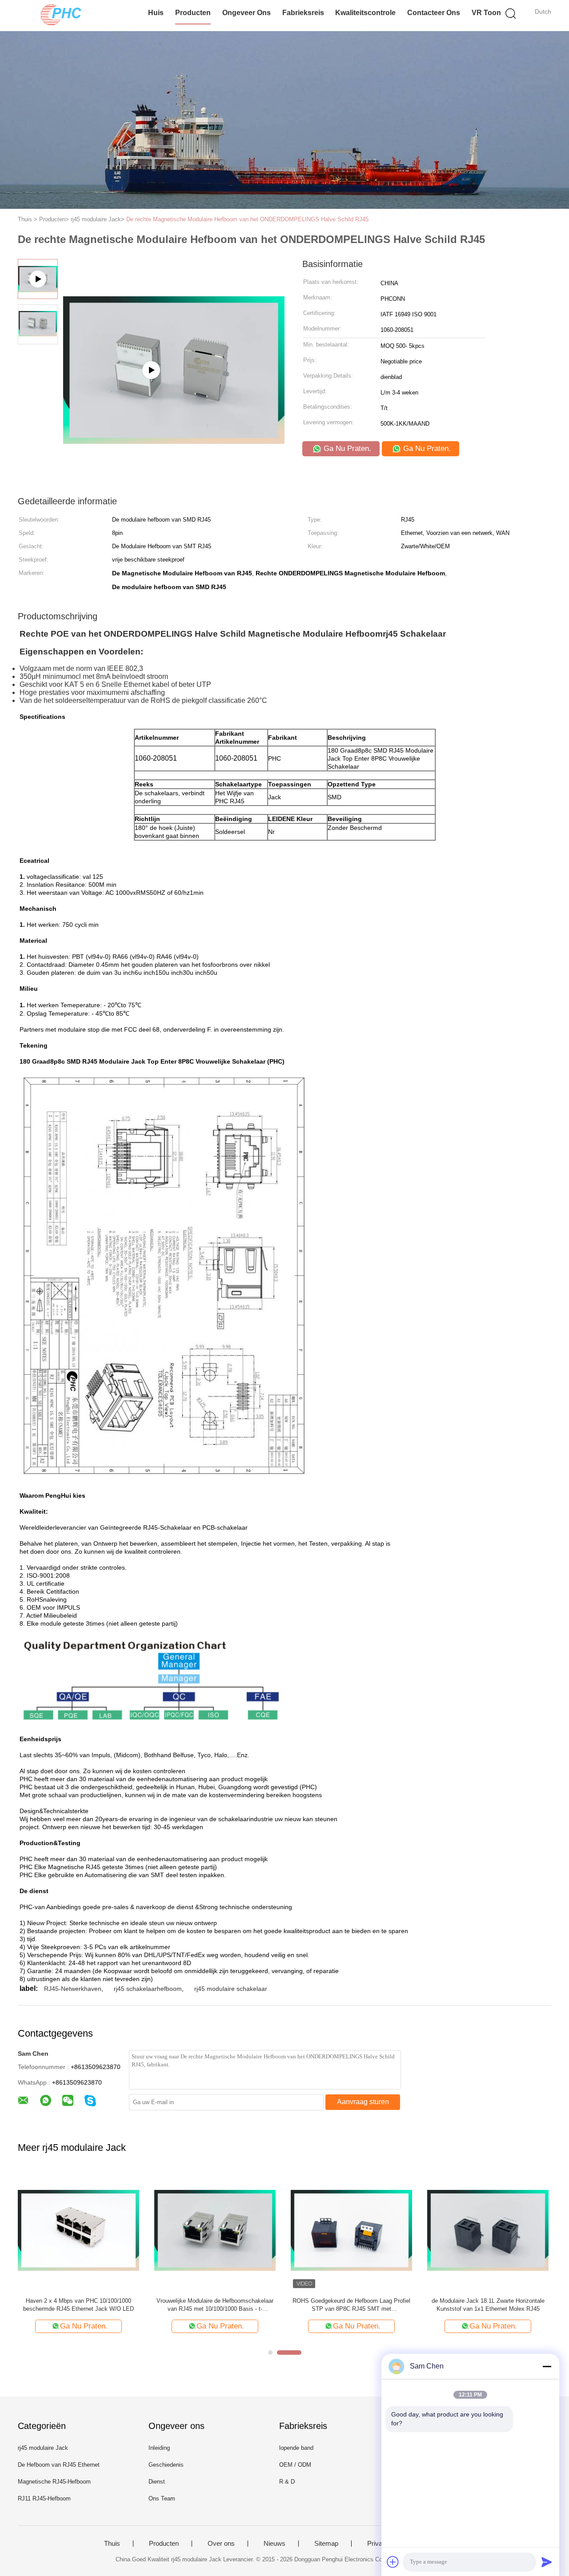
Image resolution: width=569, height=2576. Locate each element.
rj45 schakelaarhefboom (148, 1989)
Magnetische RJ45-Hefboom (54, 2482)
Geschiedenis (166, 2465)
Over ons (221, 2544)
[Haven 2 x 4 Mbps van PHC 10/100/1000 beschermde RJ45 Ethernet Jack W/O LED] (78, 2230)
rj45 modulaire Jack (43, 2448)
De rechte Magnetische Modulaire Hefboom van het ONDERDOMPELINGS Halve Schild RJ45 (247, 219)
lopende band (296, 2448)
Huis (156, 13)
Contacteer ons (434, 13)
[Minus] (547, 2366)
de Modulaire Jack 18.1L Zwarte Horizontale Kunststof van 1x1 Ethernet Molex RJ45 (488, 2305)
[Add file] (393, 2562)
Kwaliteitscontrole (365, 13)
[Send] (547, 2562)
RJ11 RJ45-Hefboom (44, 2498)
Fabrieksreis (303, 13)
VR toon (486, 13)
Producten (193, 13)
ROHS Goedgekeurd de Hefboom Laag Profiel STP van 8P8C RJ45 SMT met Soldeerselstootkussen (351, 2305)
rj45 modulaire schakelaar (231, 1989)
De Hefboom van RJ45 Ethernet (59, 2465)
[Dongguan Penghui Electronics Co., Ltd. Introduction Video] (174, 404)
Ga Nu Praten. (346, 449)
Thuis (112, 2544)
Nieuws (274, 2544)
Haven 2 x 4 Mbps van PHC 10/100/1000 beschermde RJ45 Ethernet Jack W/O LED (78, 2305)
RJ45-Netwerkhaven (73, 1989)
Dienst (157, 2482)
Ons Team (162, 2498)
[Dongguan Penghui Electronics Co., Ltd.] (61, 16)
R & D (287, 2482)
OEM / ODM (295, 2465)
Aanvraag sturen (363, 2102)
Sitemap (326, 2544)
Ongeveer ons (246, 13)
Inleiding (159, 2448)
